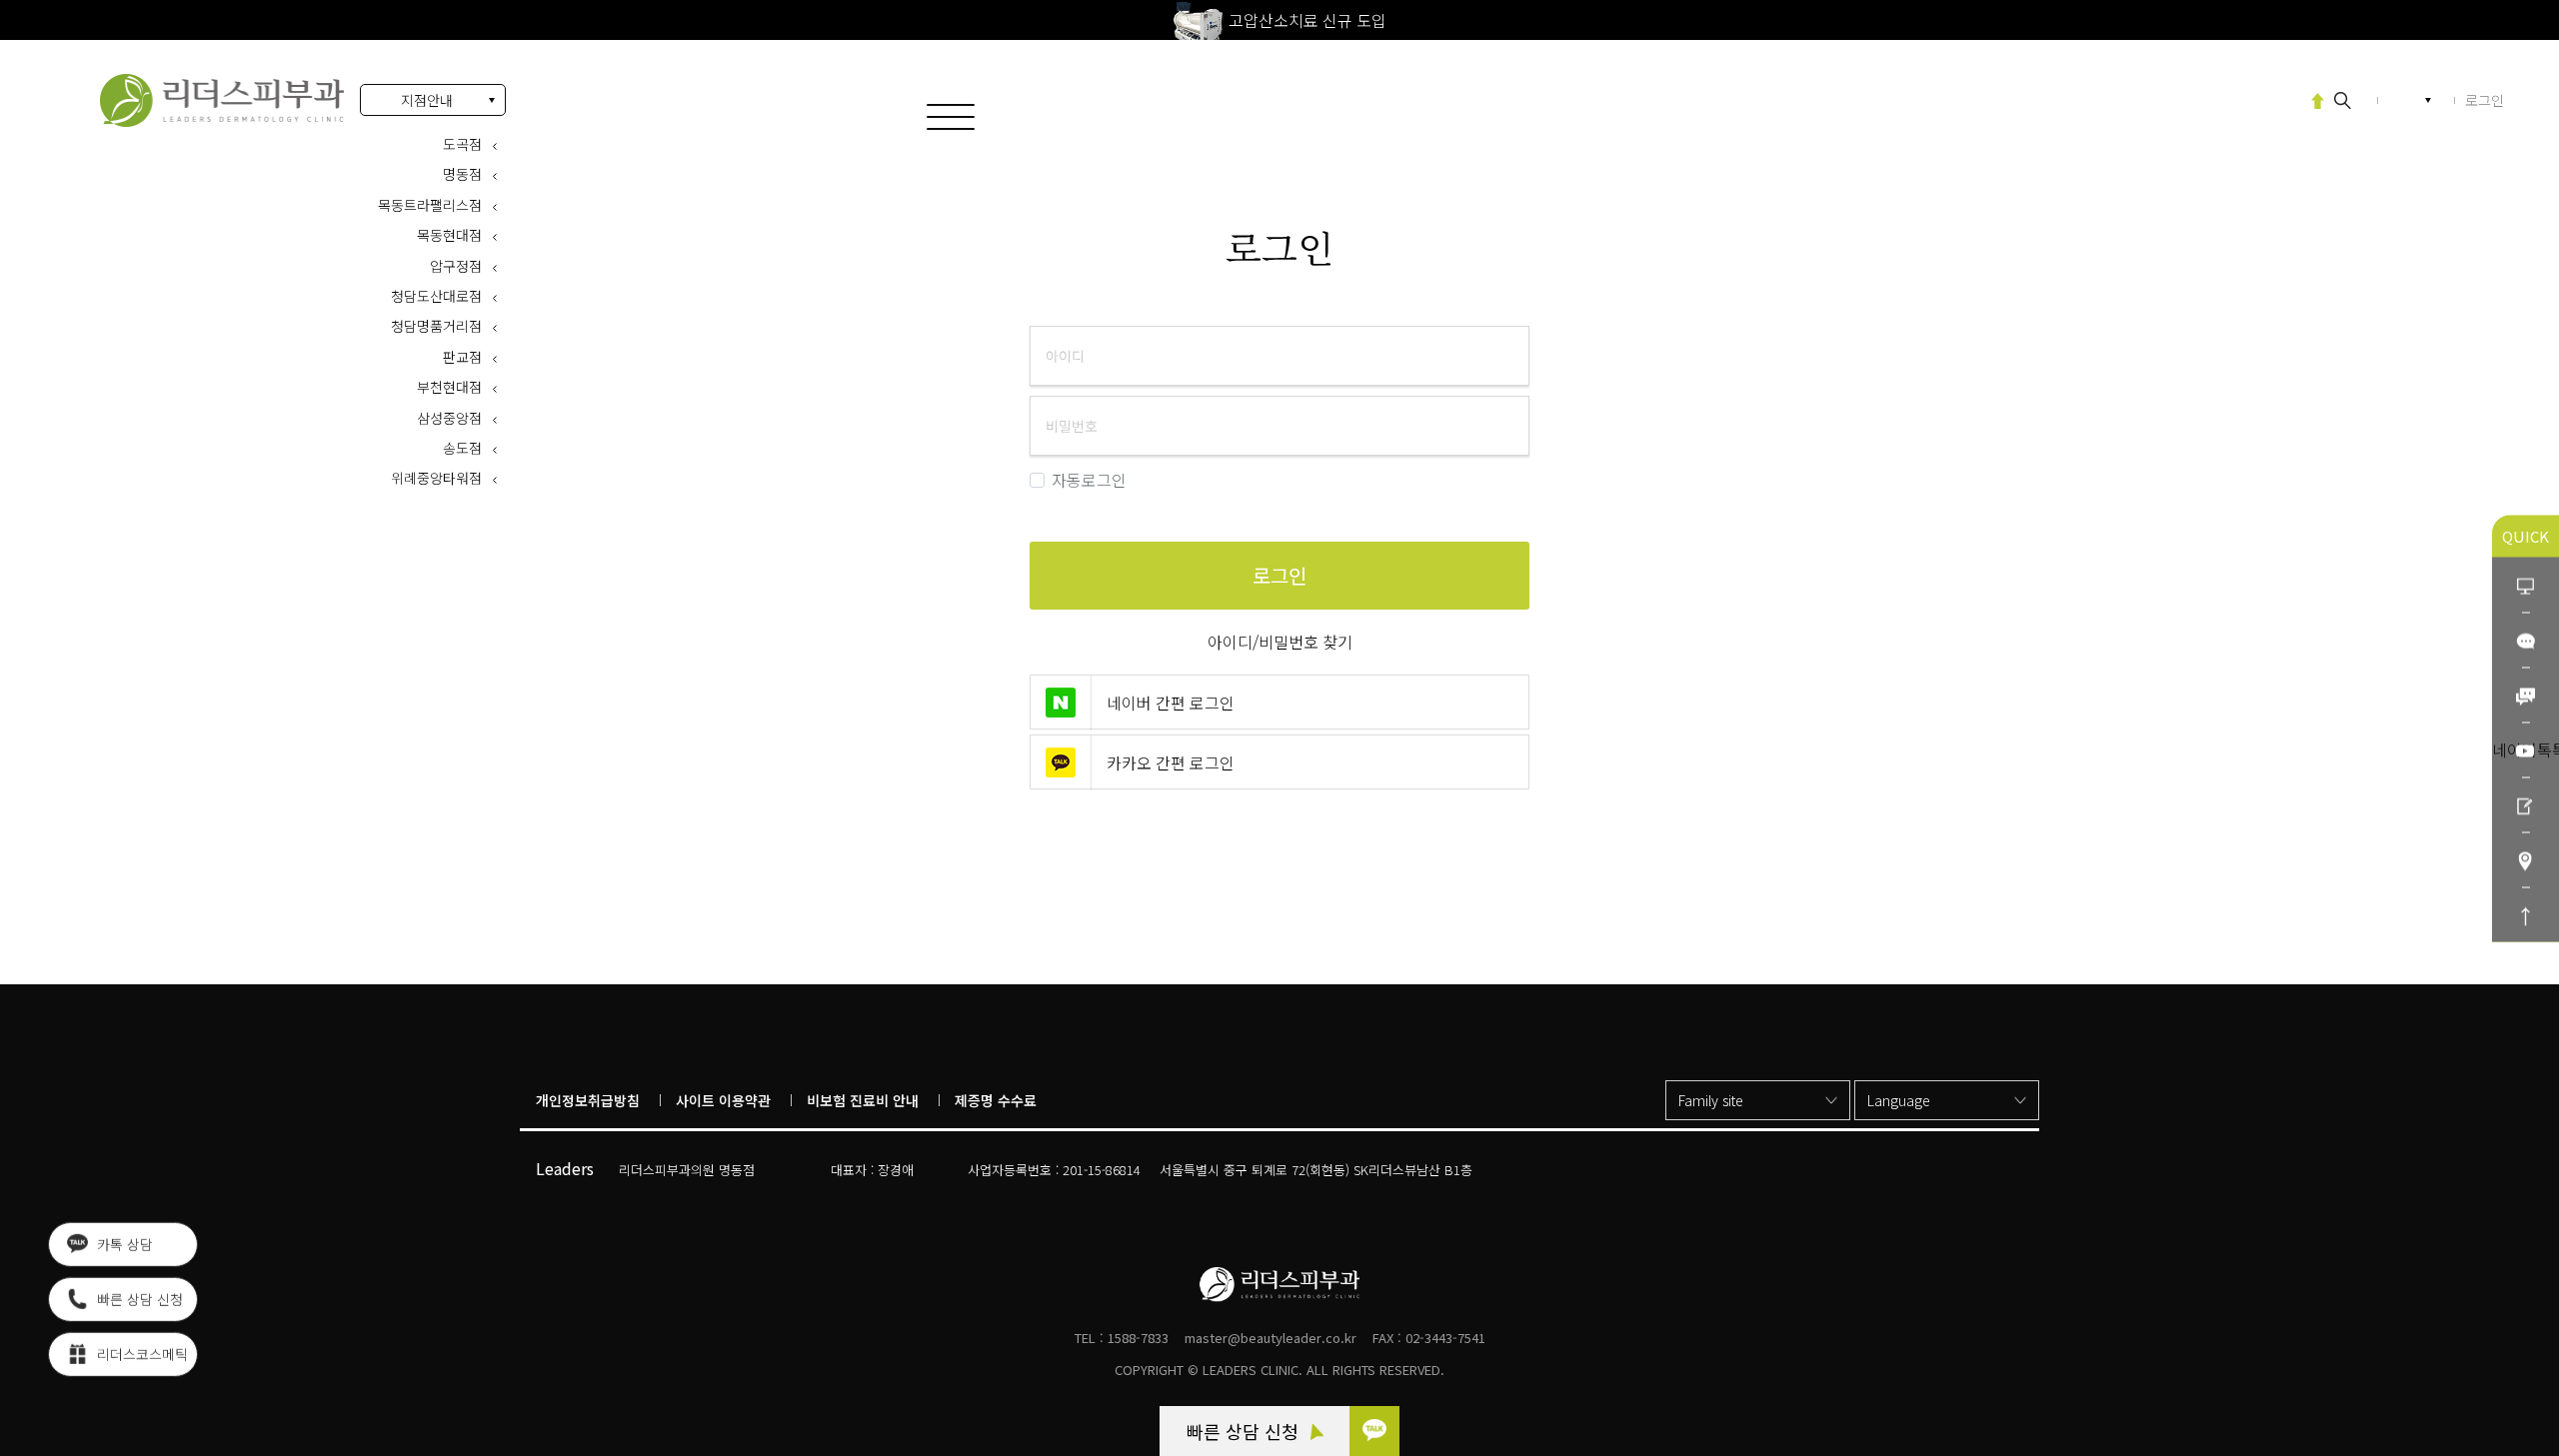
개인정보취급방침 (588, 1100)
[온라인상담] (2526, 584)
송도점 (462, 448)
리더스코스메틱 (140, 1357)
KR (2410, 100)
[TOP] (2526, 914)
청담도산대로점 (436, 296)
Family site (1711, 1100)
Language (1899, 1100)
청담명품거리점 (436, 326)
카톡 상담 (123, 1247)
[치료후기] (2526, 804)
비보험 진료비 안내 (863, 1100)
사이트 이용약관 (723, 1100)
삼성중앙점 (449, 418)
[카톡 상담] (1374, 1431)
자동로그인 (1089, 480)
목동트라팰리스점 (430, 205)
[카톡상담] (2526, 639)
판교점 (462, 357)
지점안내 (427, 100)
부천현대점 (449, 387)
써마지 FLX (2247, 99)
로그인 (222, 100)
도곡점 (462, 144)
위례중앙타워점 (436, 478)
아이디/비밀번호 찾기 (1280, 642)
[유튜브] (2526, 749)
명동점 (462, 174)
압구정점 (456, 266)
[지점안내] (2526, 859)
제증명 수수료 (996, 1100)
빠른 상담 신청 (1245, 1431)
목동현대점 (449, 235)
